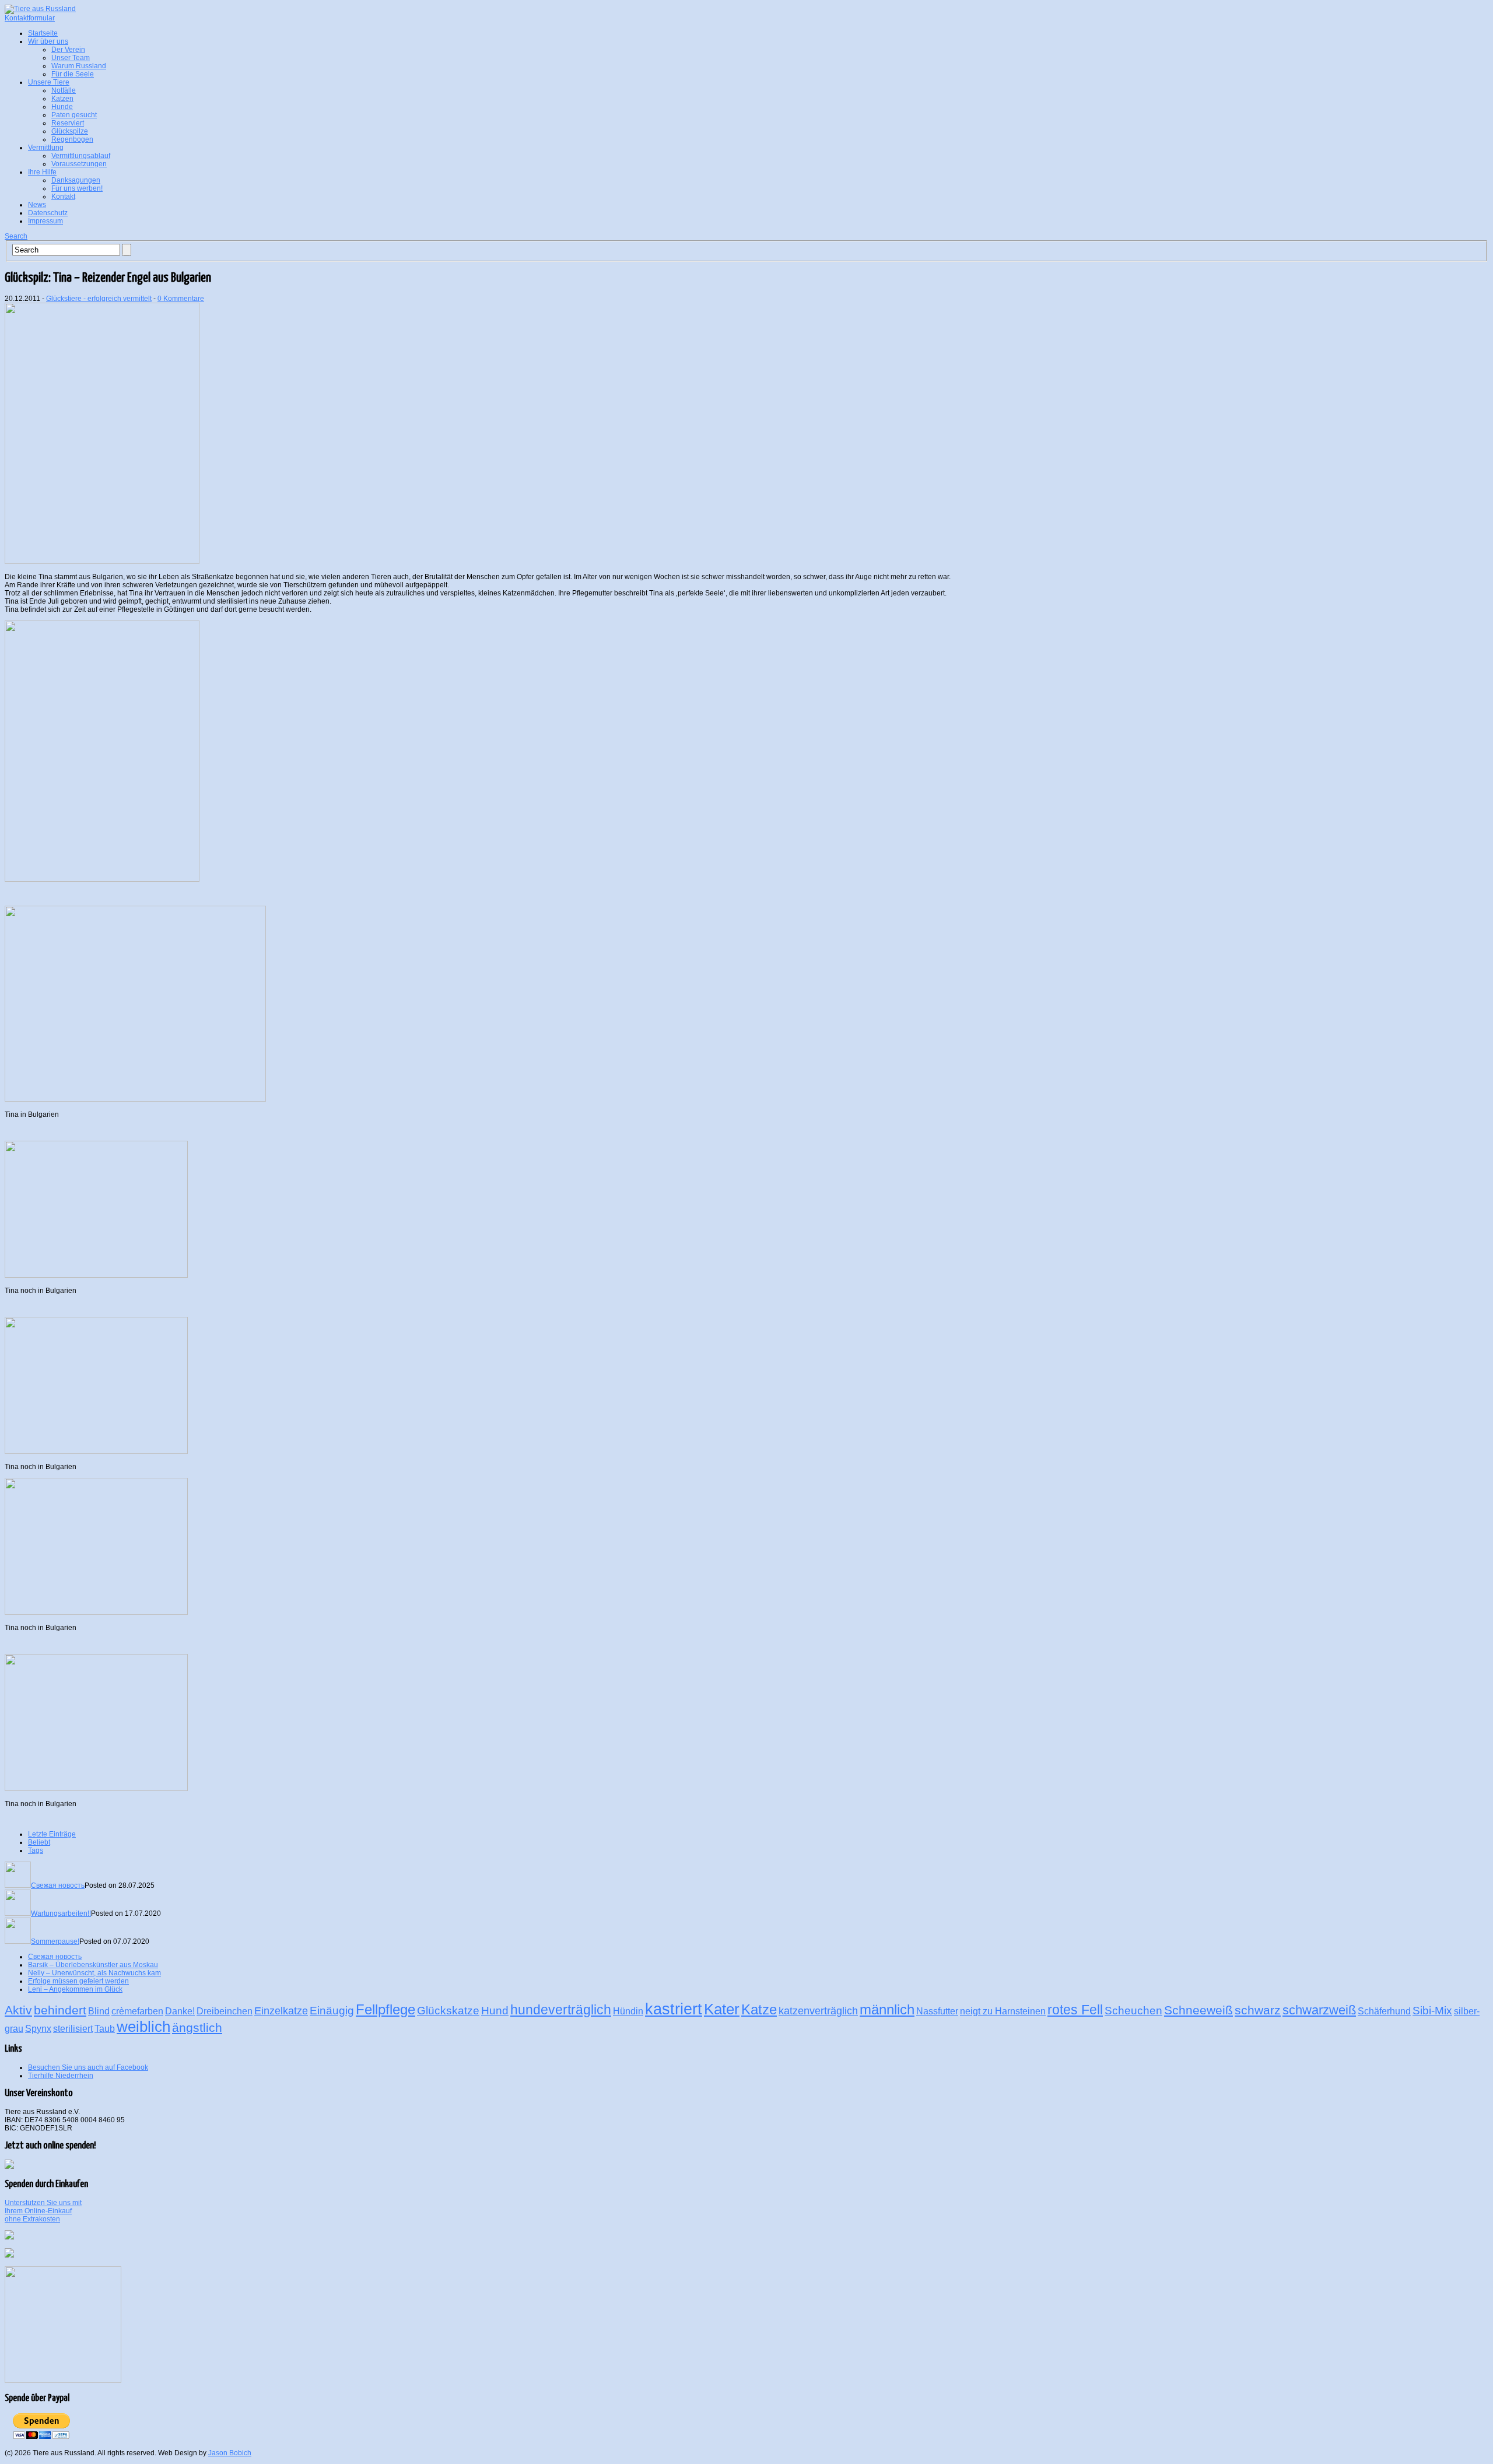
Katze (759, 2009)
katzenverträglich (818, 2011)
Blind (99, 2011)
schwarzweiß (1319, 2010)
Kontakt (63, 197)
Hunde (62, 107)
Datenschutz (48, 213)
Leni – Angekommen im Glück (75, 1989)
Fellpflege (385, 2009)
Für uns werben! (77, 188)
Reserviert (68, 123)
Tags (36, 1850)
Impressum (45, 221)
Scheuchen (1133, 2010)
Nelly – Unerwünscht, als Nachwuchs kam (94, 1973)
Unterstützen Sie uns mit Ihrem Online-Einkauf (43, 2211)
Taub (105, 2029)
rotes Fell (1075, 2010)
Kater (722, 2009)
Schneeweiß (1198, 2010)
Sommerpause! (55, 1941)
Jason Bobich (230, 2453)
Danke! (180, 2011)
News (37, 205)
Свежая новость (58, 1885)
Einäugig (332, 2010)
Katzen (62, 99)
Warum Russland (79, 66)
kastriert (674, 2009)
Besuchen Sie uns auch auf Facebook (88, 2067)
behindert (60, 2010)
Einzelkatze (281, 2011)
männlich (887, 2009)
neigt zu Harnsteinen (1003, 2011)
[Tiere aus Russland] (40, 9)
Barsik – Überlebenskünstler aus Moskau (93, 1965)
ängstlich (197, 2027)
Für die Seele (73, 74)
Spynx (38, 2029)
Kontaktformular (30, 18)
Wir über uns (48, 41)
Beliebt (39, 1842)
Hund (495, 2010)
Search (16, 236)
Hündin (628, 2011)
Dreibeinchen (225, 2011)
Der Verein (68, 50)
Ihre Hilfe (42, 172)
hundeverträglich (561, 2010)
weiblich (143, 2027)
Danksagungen (76, 180)
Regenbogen (72, 139)
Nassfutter (937, 2011)
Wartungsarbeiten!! (61, 1913)
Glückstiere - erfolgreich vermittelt (99, 299)
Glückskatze (448, 2010)
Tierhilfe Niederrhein (61, 2076)
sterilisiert (73, 2029)
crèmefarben (137, 2011)
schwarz (1258, 2010)
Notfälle (64, 90)
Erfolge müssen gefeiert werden (78, 1981)
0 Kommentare (181, 299)
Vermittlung (46, 148)
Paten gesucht (74, 115)
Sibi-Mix (1432, 2010)
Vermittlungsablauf (81, 156)
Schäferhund (1384, 2011)
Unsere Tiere (49, 82)
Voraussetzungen (79, 164)
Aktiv (18, 2010)
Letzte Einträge (52, 1834)
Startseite (43, 33)
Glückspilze (70, 131)
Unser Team (71, 58)
